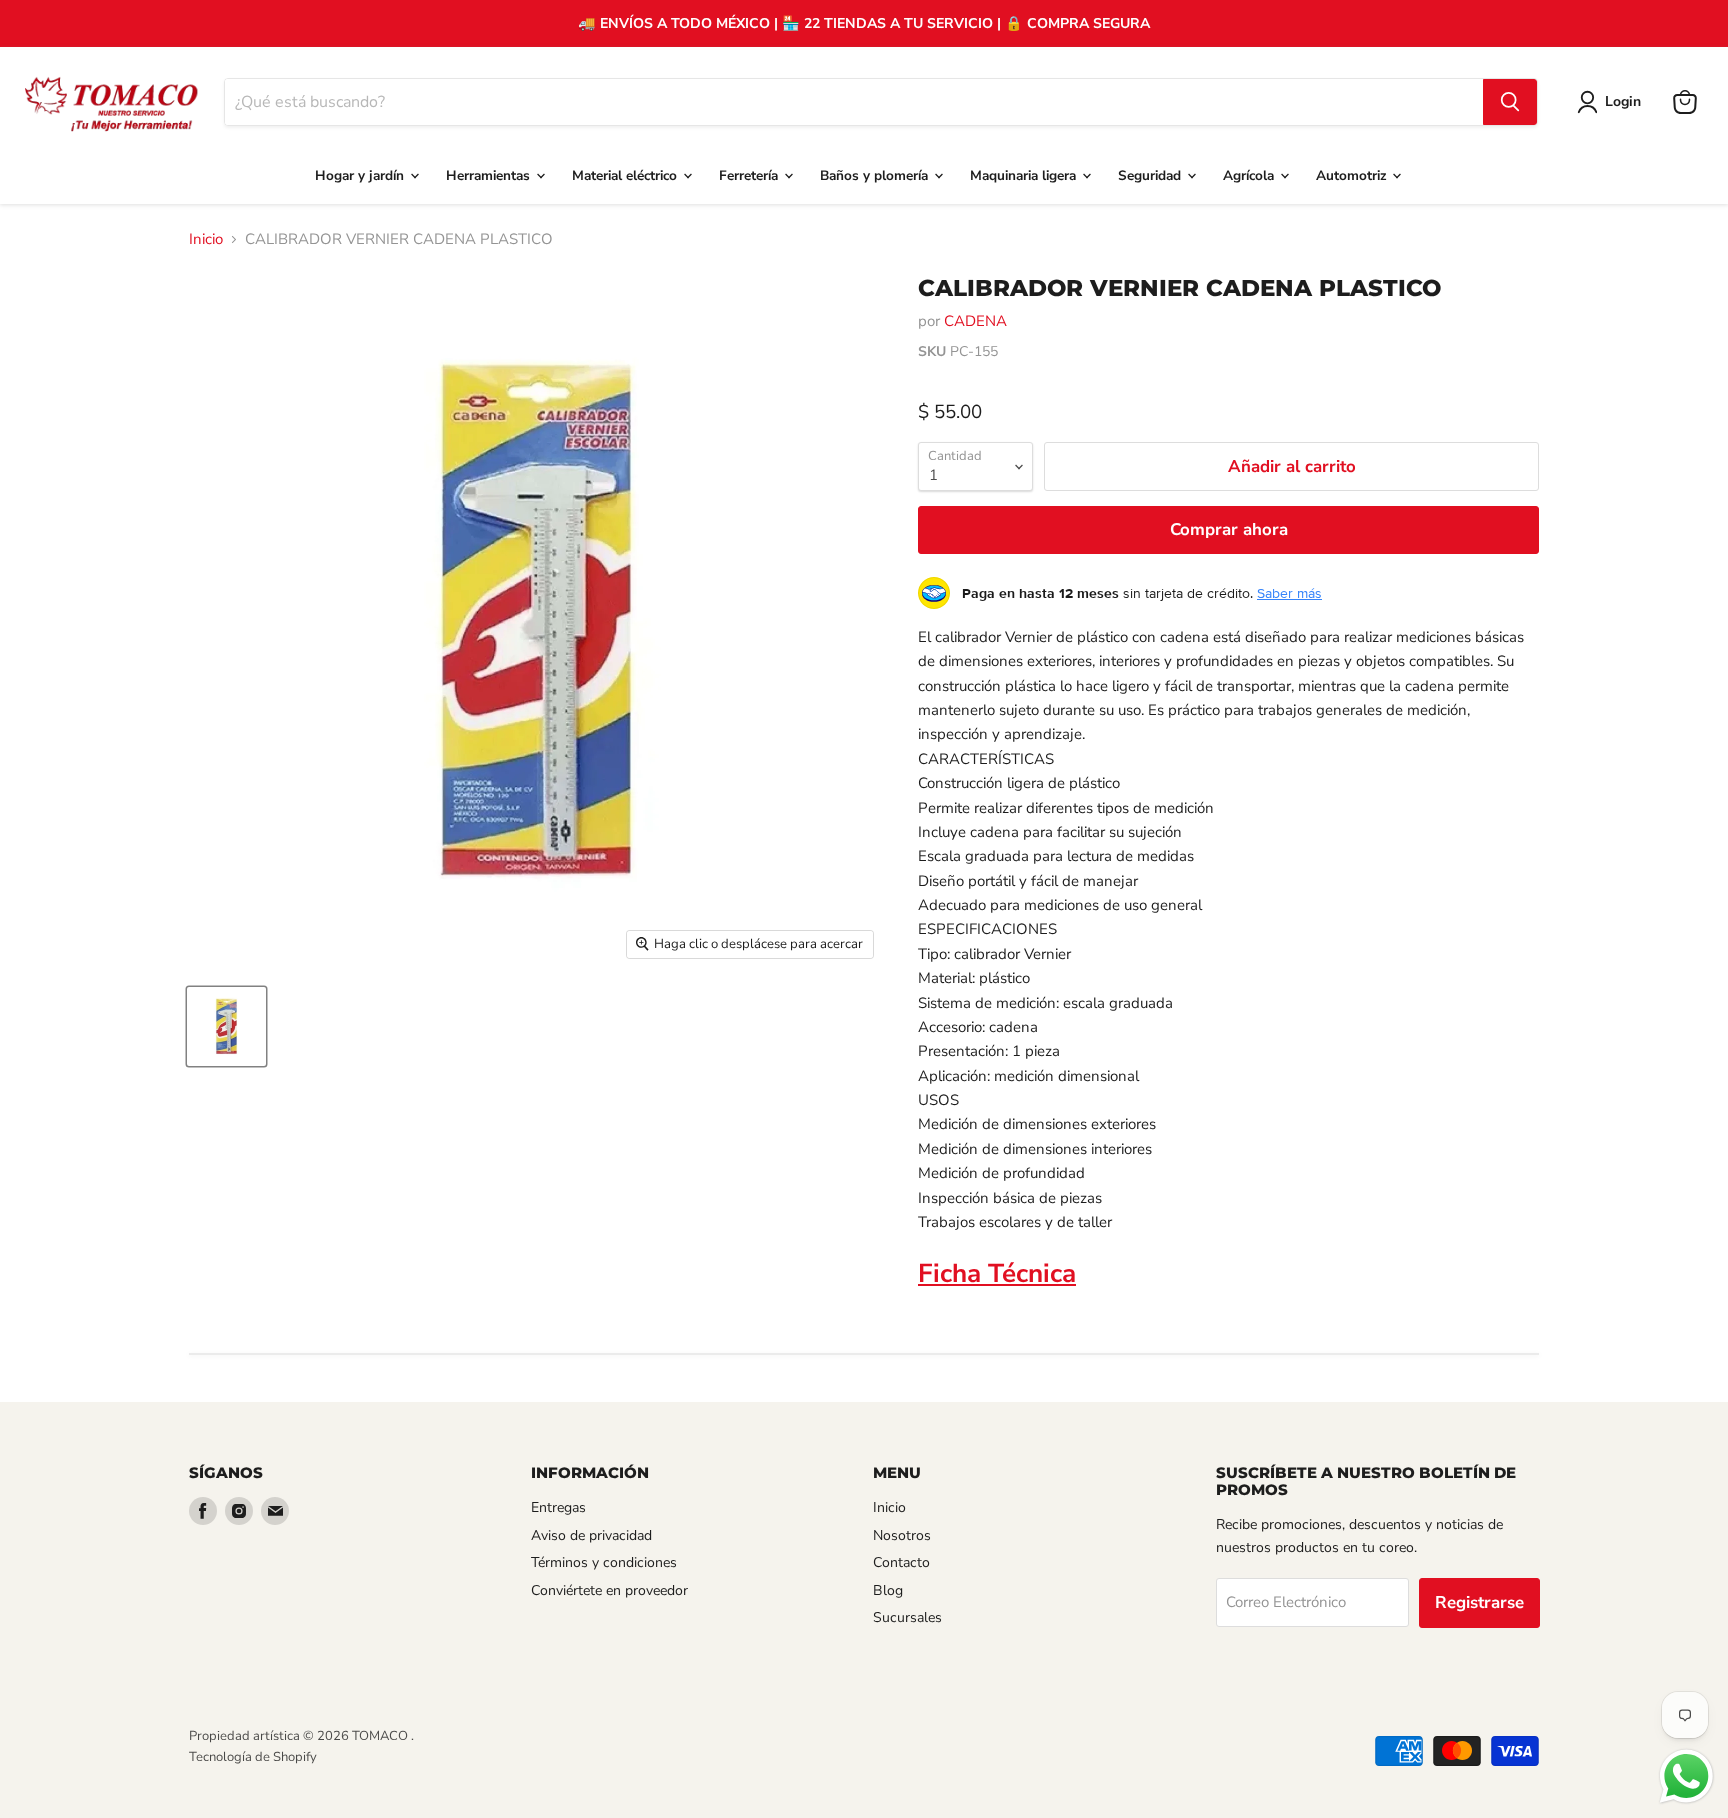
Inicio (206, 239)
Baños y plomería (876, 175)
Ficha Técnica (997, 1273)
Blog (888, 1590)
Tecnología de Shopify (253, 1757)
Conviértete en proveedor (609, 1590)
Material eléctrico (626, 175)
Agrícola (1250, 175)
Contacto (901, 1562)
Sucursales (907, 1617)
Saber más (1289, 593)
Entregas (558, 1507)
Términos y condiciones (604, 1562)
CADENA (975, 321)
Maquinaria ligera (1025, 175)
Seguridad (1151, 175)
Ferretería (750, 175)
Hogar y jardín (361, 175)
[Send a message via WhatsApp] (1686, 1776)
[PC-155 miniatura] (226, 1026)
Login (1623, 101)
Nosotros (902, 1535)
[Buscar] (1510, 102)
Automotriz (1353, 175)
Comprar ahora (1229, 529)
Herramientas (490, 175)
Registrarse (1479, 1602)
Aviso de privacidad (591, 1535)
